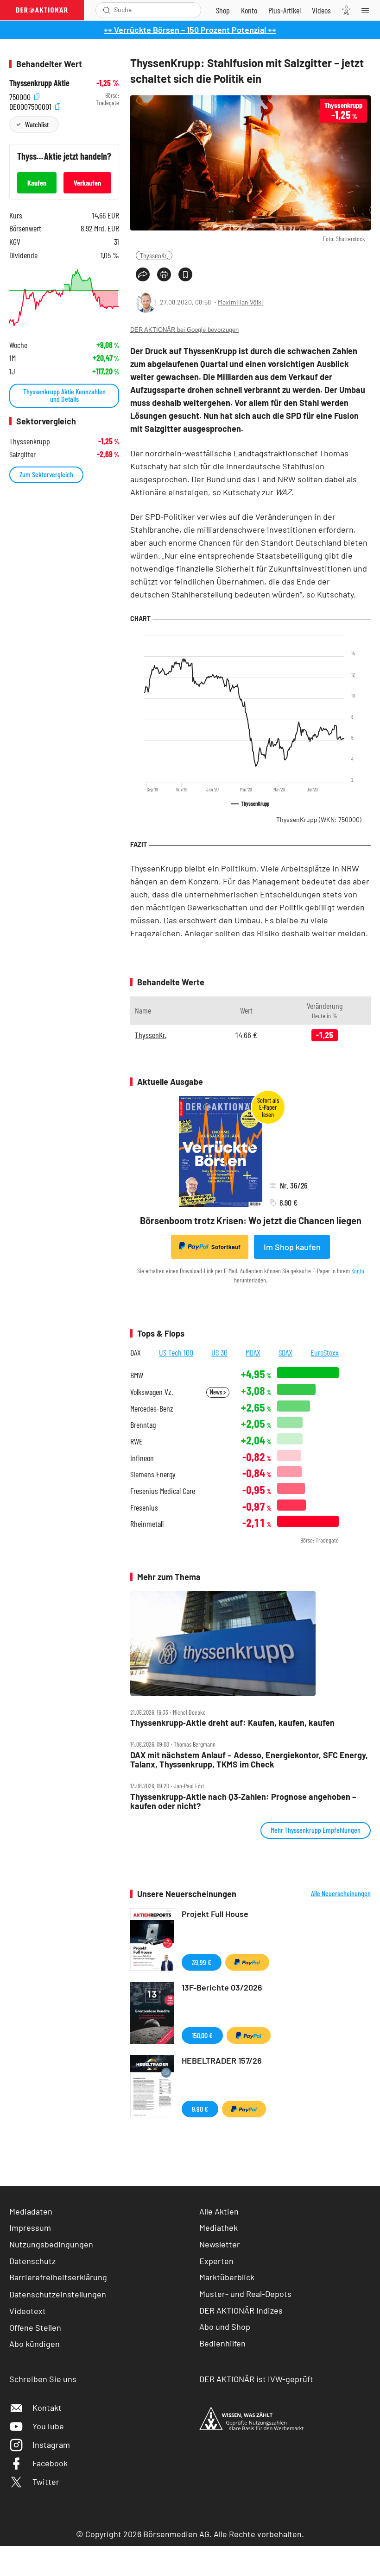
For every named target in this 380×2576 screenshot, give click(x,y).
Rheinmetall (147, 1524)
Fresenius (144, 1508)
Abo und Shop (225, 2327)
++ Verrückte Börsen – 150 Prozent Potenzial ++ (190, 30)
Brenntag (143, 1425)
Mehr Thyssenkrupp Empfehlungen (316, 1830)
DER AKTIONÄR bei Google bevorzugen (184, 330)
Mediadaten (31, 2211)
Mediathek (218, 2228)
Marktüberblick (227, 2277)
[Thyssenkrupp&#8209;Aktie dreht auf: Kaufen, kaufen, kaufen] (250, 1643)
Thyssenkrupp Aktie (39, 83)
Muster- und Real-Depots (245, 2294)
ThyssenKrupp (319, 819)
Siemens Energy (153, 1474)
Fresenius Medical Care (163, 1491)
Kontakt (47, 2408)
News (217, 1392)
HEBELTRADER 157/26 (222, 2060)
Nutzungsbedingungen (51, 2244)
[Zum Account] (249, 10)
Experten (216, 2261)
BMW (137, 1375)
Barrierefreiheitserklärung (58, 2277)
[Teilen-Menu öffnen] (143, 274)
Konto (358, 1271)
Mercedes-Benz (152, 1409)
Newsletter (220, 2244)
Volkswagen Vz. (152, 1392)
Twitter (46, 2482)
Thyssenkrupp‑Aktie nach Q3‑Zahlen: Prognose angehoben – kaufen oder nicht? (243, 1801)
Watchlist (37, 124)
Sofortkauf (226, 1247)
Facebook (50, 2463)
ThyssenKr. (154, 255)
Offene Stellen (35, 2327)
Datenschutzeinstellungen (58, 2294)
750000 (21, 96)
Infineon (142, 1458)
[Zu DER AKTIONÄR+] (285, 10)
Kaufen (37, 183)
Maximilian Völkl (240, 302)
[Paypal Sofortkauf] (247, 1962)
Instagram (51, 2445)
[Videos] (321, 10)
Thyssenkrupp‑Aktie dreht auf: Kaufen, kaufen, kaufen (232, 1723)
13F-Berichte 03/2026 (222, 1987)
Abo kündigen (35, 2344)
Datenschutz (32, 2261)
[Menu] (368, 10)
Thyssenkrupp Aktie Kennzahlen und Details (64, 395)
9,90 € (200, 2109)
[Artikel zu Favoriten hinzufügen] (185, 274)
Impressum (30, 2228)
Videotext (28, 2311)
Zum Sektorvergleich (46, 474)
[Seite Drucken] (164, 274)
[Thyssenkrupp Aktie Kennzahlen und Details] (64, 298)
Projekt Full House (215, 1914)
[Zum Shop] (223, 10)
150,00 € (202, 2035)
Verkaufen (87, 183)
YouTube (48, 2426)
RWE (136, 1441)
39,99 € (202, 1962)
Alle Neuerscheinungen (341, 1893)
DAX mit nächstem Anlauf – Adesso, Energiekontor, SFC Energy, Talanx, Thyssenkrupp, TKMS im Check (249, 1760)
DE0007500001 (31, 105)
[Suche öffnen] (107, 10)
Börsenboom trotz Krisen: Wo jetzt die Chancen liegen (251, 1220)
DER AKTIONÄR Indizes (241, 2310)
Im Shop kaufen (292, 1247)
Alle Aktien (219, 2211)
